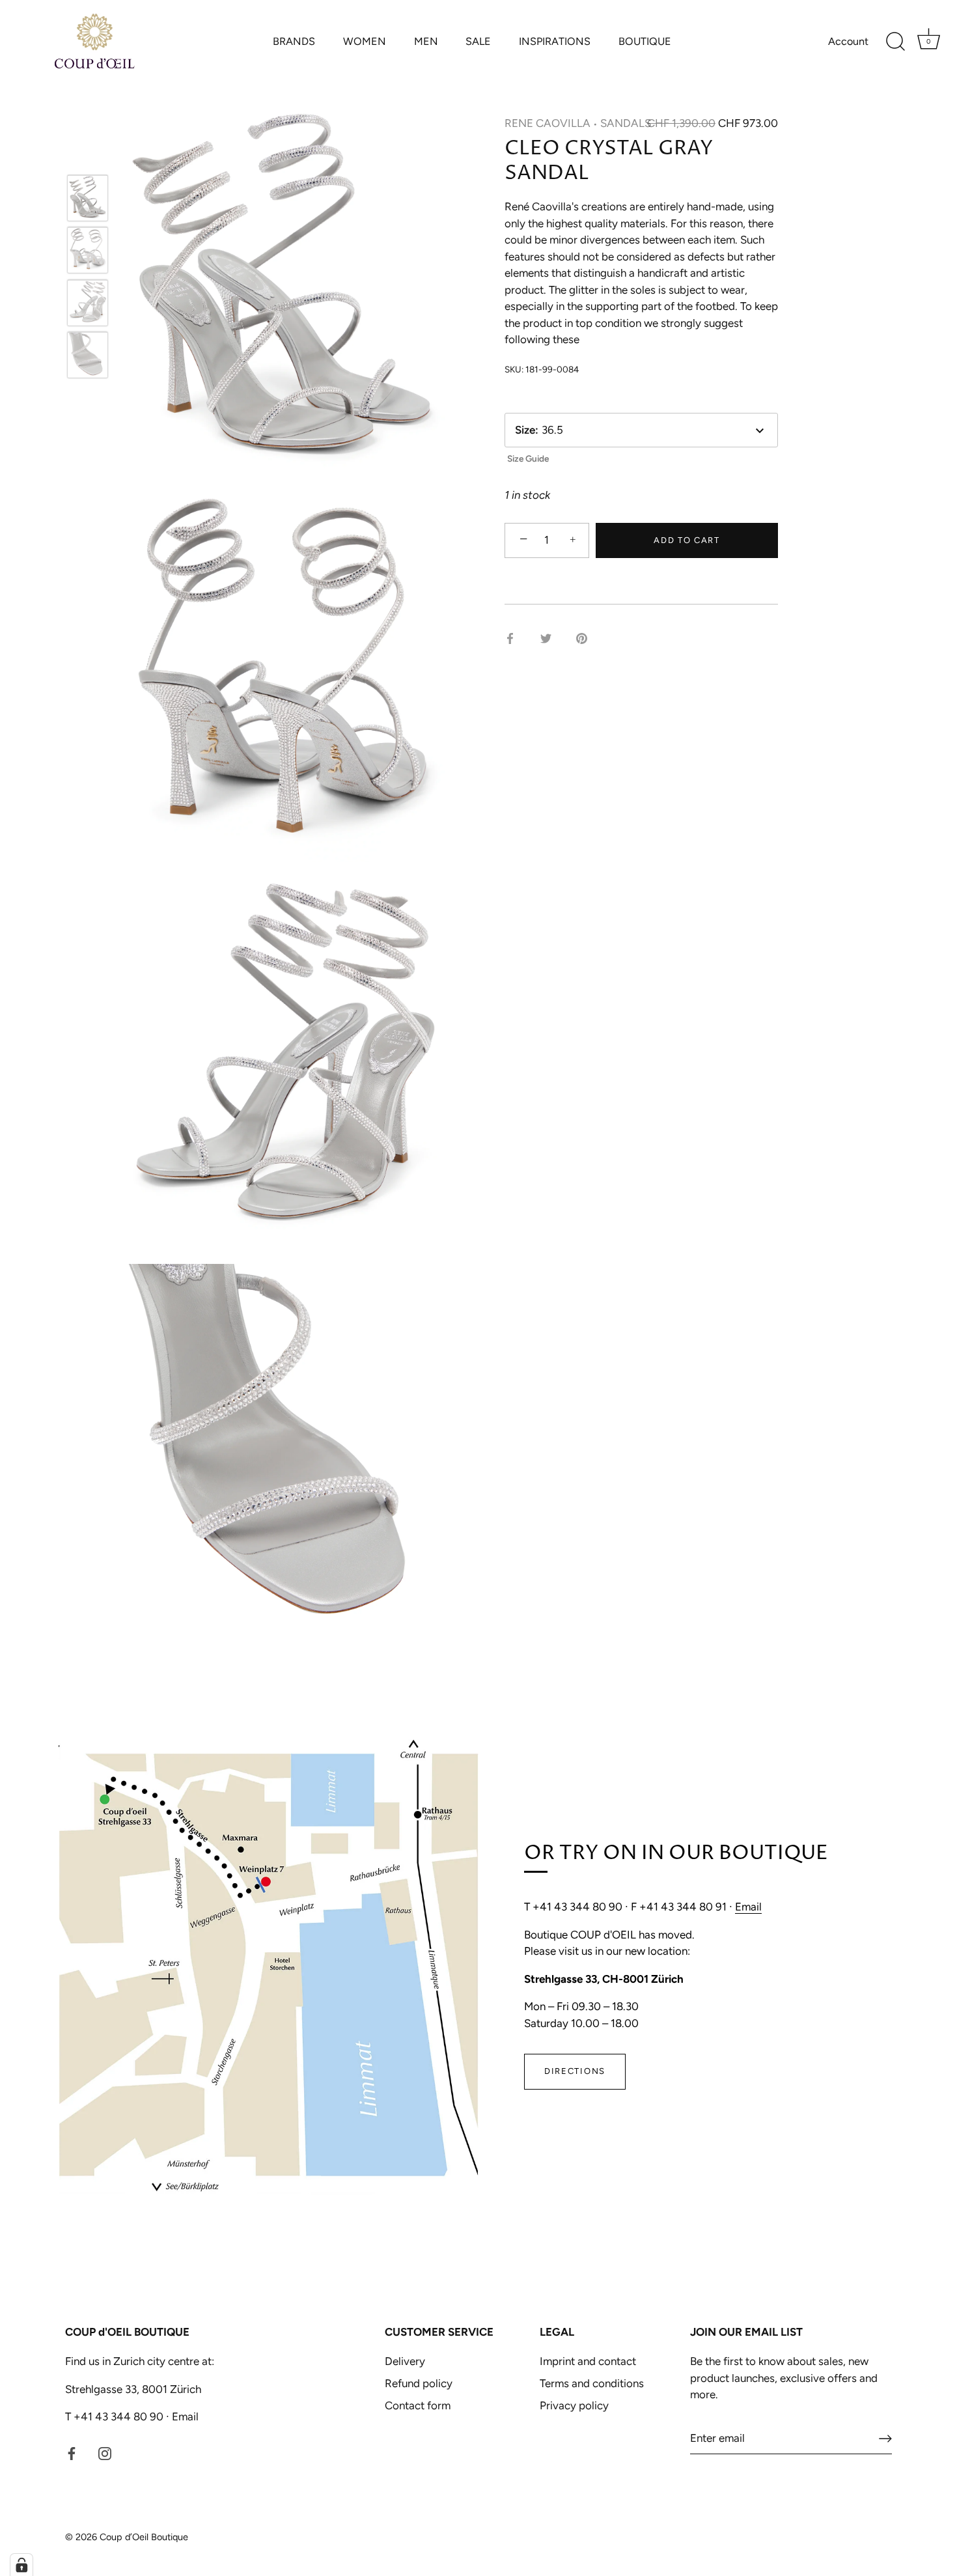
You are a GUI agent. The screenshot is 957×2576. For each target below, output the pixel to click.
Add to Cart (687, 540)
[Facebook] (72, 2453)
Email (748, 1907)
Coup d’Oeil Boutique (144, 2537)
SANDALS (626, 123)
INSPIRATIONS (555, 41)
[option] (88, 201)
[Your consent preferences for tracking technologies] (21, 2565)
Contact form (418, 2405)
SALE (478, 41)
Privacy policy (574, 2405)
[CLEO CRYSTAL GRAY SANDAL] (88, 198)
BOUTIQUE (645, 41)
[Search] (895, 42)
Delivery (405, 2361)
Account (848, 41)
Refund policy (419, 2383)
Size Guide (528, 458)
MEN (426, 41)
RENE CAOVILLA (548, 123)
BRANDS (294, 41)
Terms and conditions (592, 2383)
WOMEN (365, 41)
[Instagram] (105, 2453)
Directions (575, 2071)
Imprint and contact (588, 2361)
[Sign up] (885, 2439)
